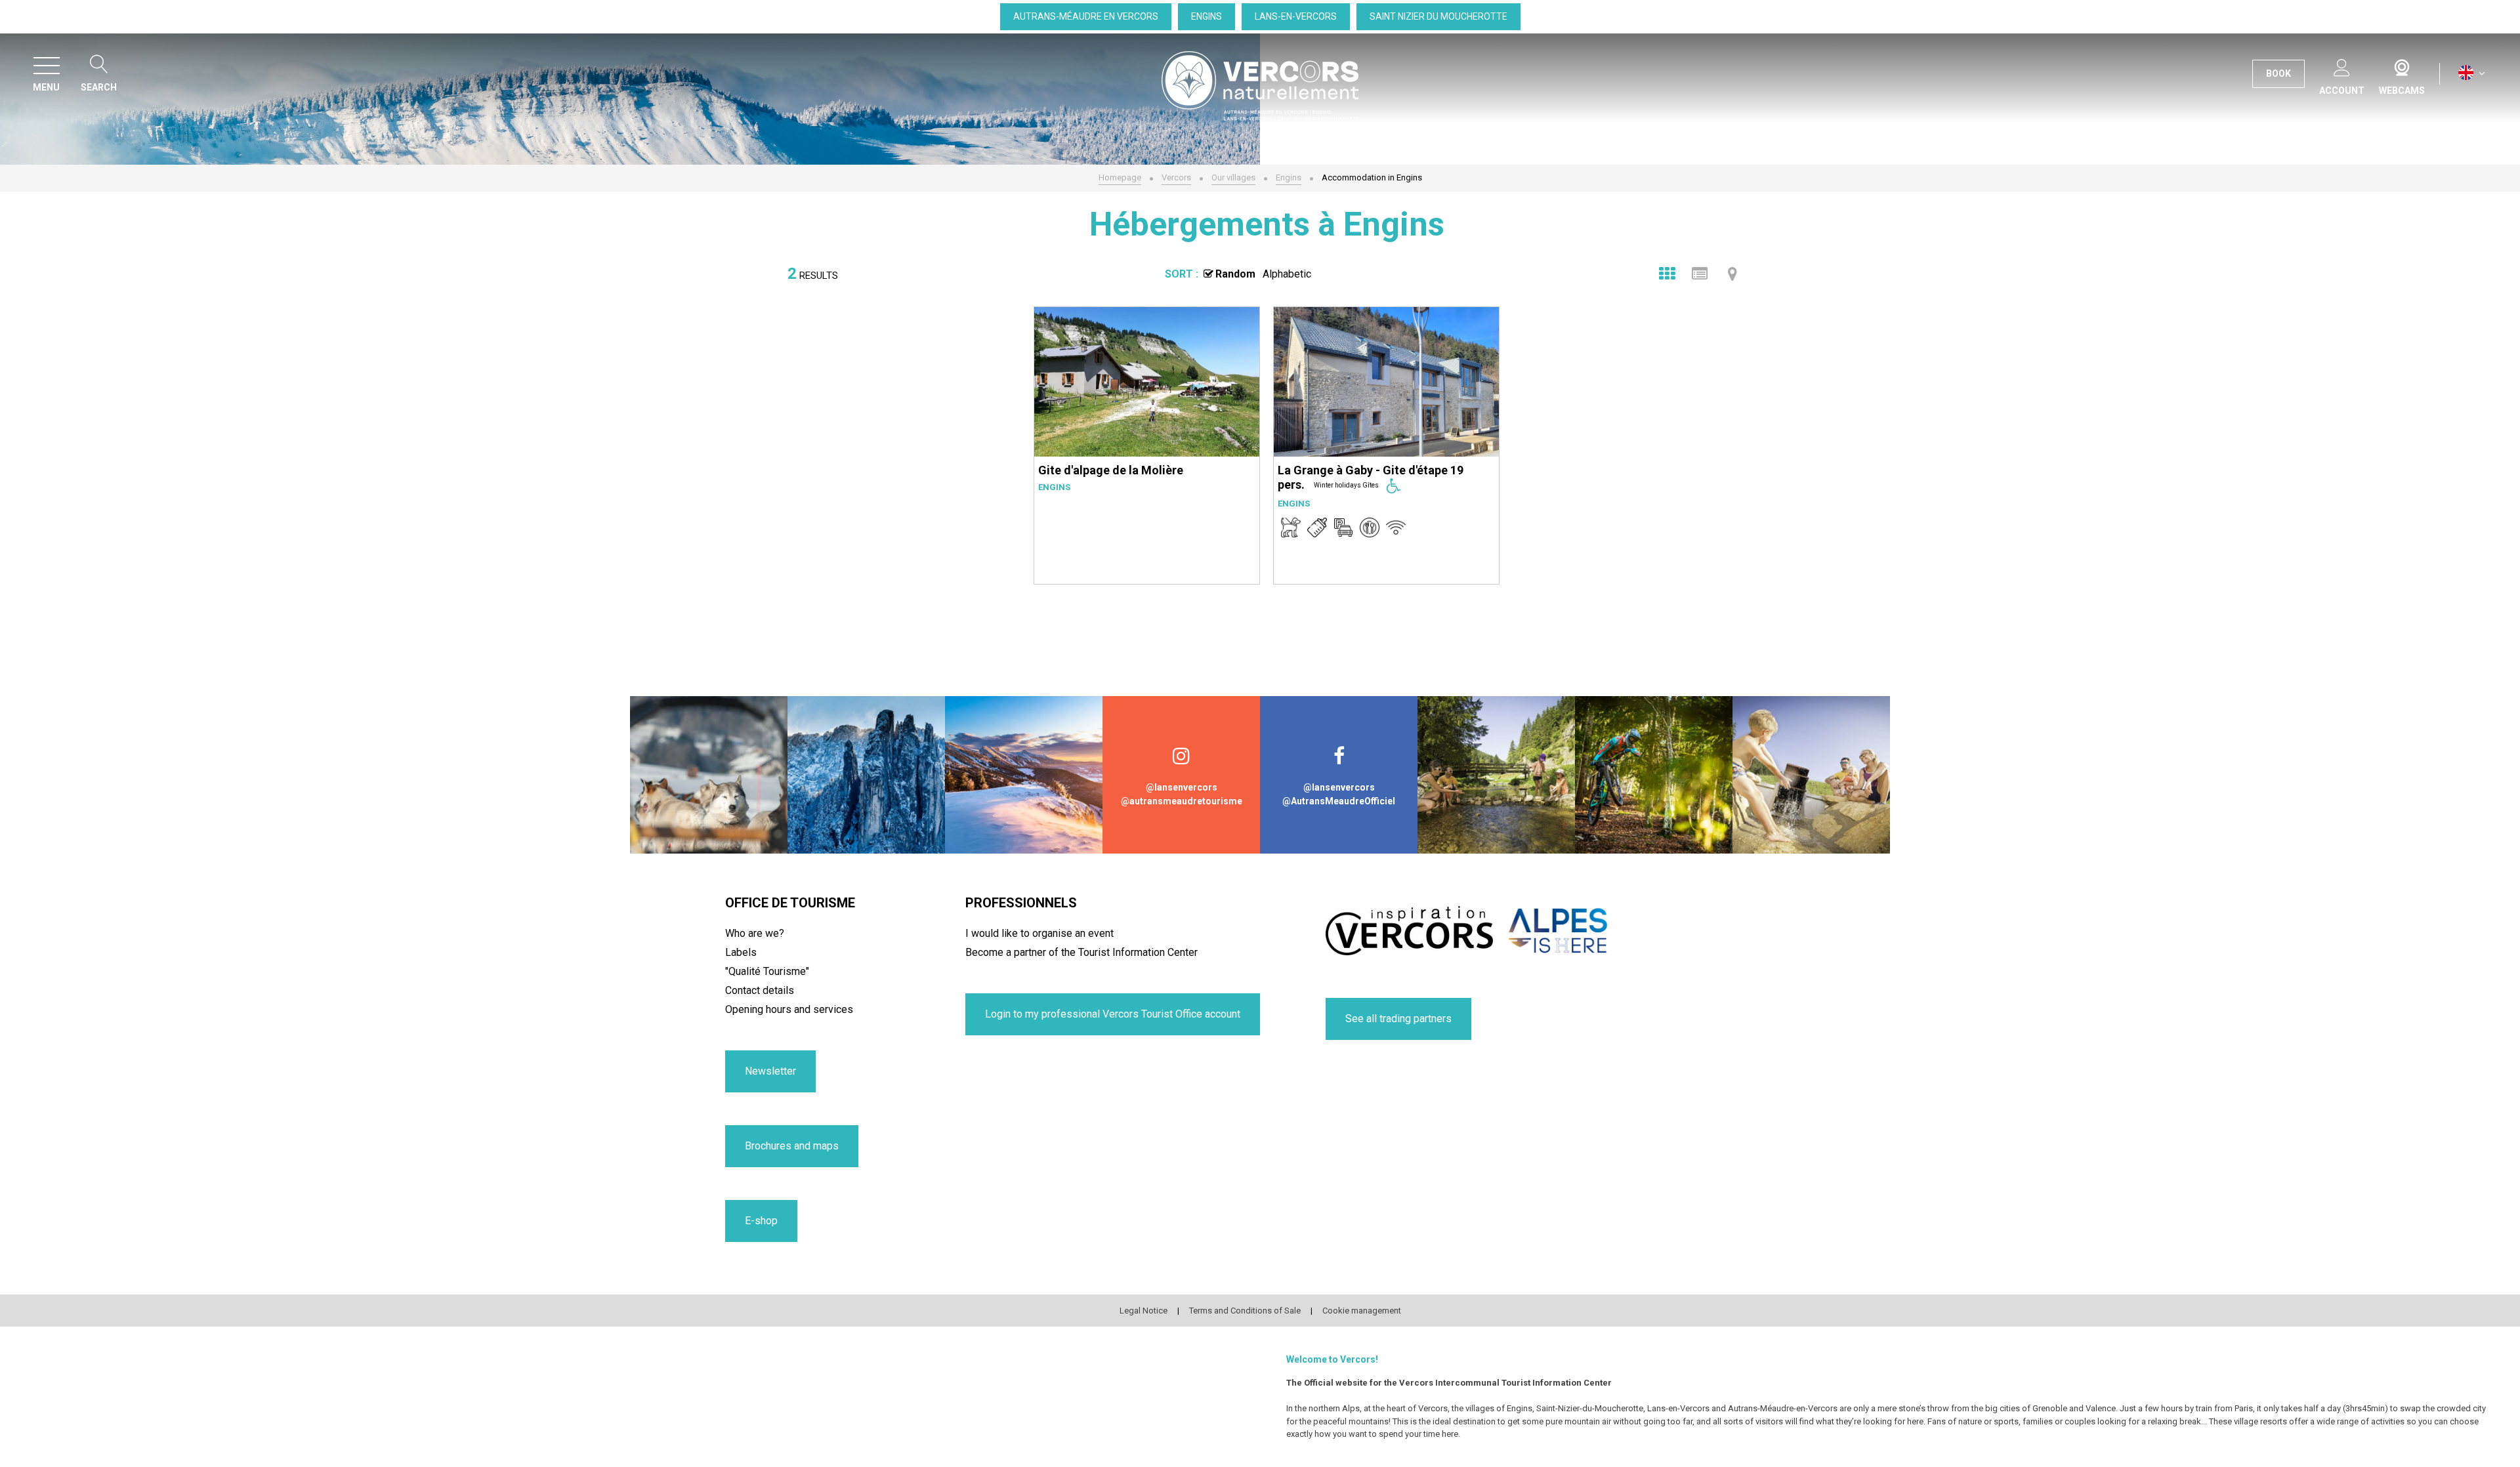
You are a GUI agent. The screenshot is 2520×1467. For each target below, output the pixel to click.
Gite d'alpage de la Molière (1111, 470)
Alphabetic (1287, 274)
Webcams (2402, 65)
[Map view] (1732, 274)
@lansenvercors (1182, 787)
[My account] (2342, 65)
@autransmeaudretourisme (1182, 801)
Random (1235, 274)
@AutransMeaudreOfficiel (1339, 801)
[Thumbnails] (1667, 274)
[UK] (2472, 73)
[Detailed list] (1700, 274)
